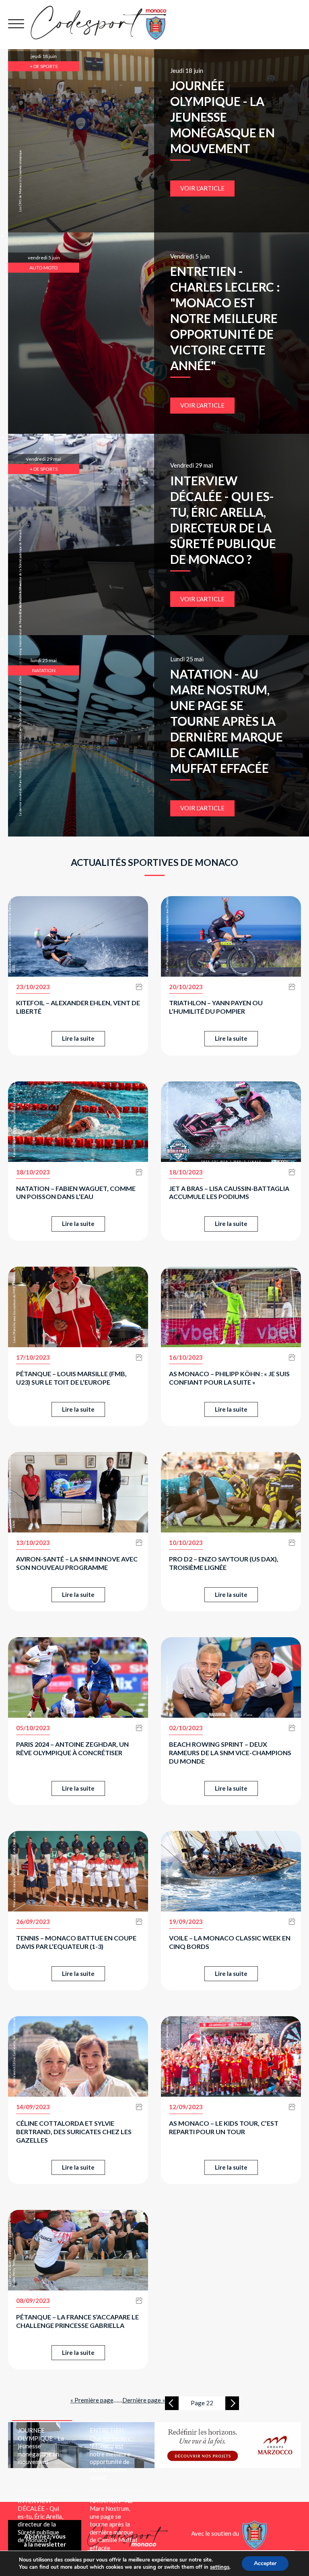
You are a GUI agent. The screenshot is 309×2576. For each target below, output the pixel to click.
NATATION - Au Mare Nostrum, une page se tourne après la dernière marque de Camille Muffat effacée (227, 721)
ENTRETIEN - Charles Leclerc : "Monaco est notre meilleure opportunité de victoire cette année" (225, 318)
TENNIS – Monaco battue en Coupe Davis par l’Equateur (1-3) (76, 1942)
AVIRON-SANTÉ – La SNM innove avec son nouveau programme (77, 1563)
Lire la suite (78, 1038)
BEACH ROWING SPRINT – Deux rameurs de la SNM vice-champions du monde (230, 1753)
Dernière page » (144, 2400)
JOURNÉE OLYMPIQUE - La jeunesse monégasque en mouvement (222, 117)
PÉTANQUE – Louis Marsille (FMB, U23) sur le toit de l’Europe (71, 1378)
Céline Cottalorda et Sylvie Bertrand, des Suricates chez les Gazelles (74, 2132)
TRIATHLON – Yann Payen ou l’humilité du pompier (216, 1007)
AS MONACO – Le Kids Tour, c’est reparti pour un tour (224, 2127)
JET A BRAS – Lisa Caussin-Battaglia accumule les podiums (229, 1193)
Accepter (265, 2563)
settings (220, 2567)
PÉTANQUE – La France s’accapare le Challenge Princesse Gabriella (77, 2321)
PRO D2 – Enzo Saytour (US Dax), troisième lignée (224, 1563)
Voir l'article (202, 188)
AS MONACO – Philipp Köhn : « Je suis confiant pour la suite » (229, 1378)
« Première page (92, 2400)
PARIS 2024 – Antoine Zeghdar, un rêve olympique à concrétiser (72, 1748)
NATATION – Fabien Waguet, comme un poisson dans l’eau (76, 1193)
